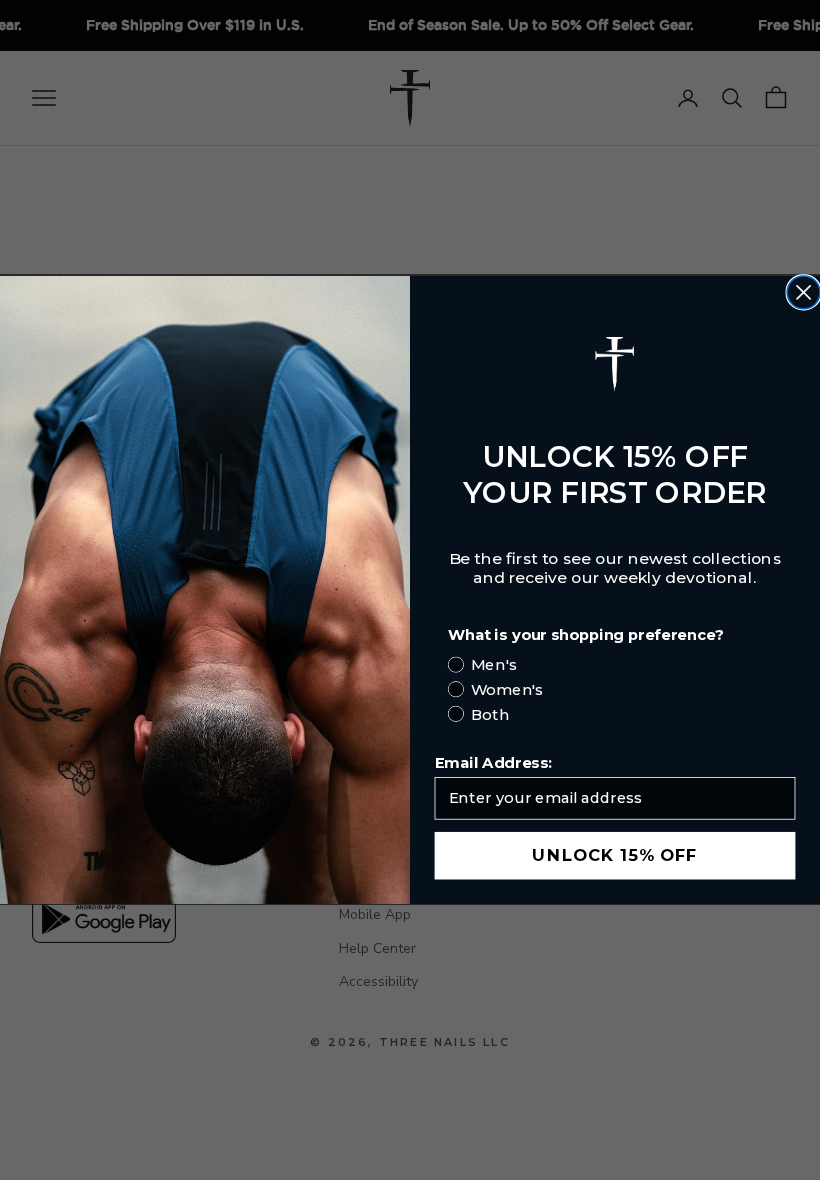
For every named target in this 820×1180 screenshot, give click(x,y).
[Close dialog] (803, 292)
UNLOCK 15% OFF (615, 856)
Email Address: (494, 763)
